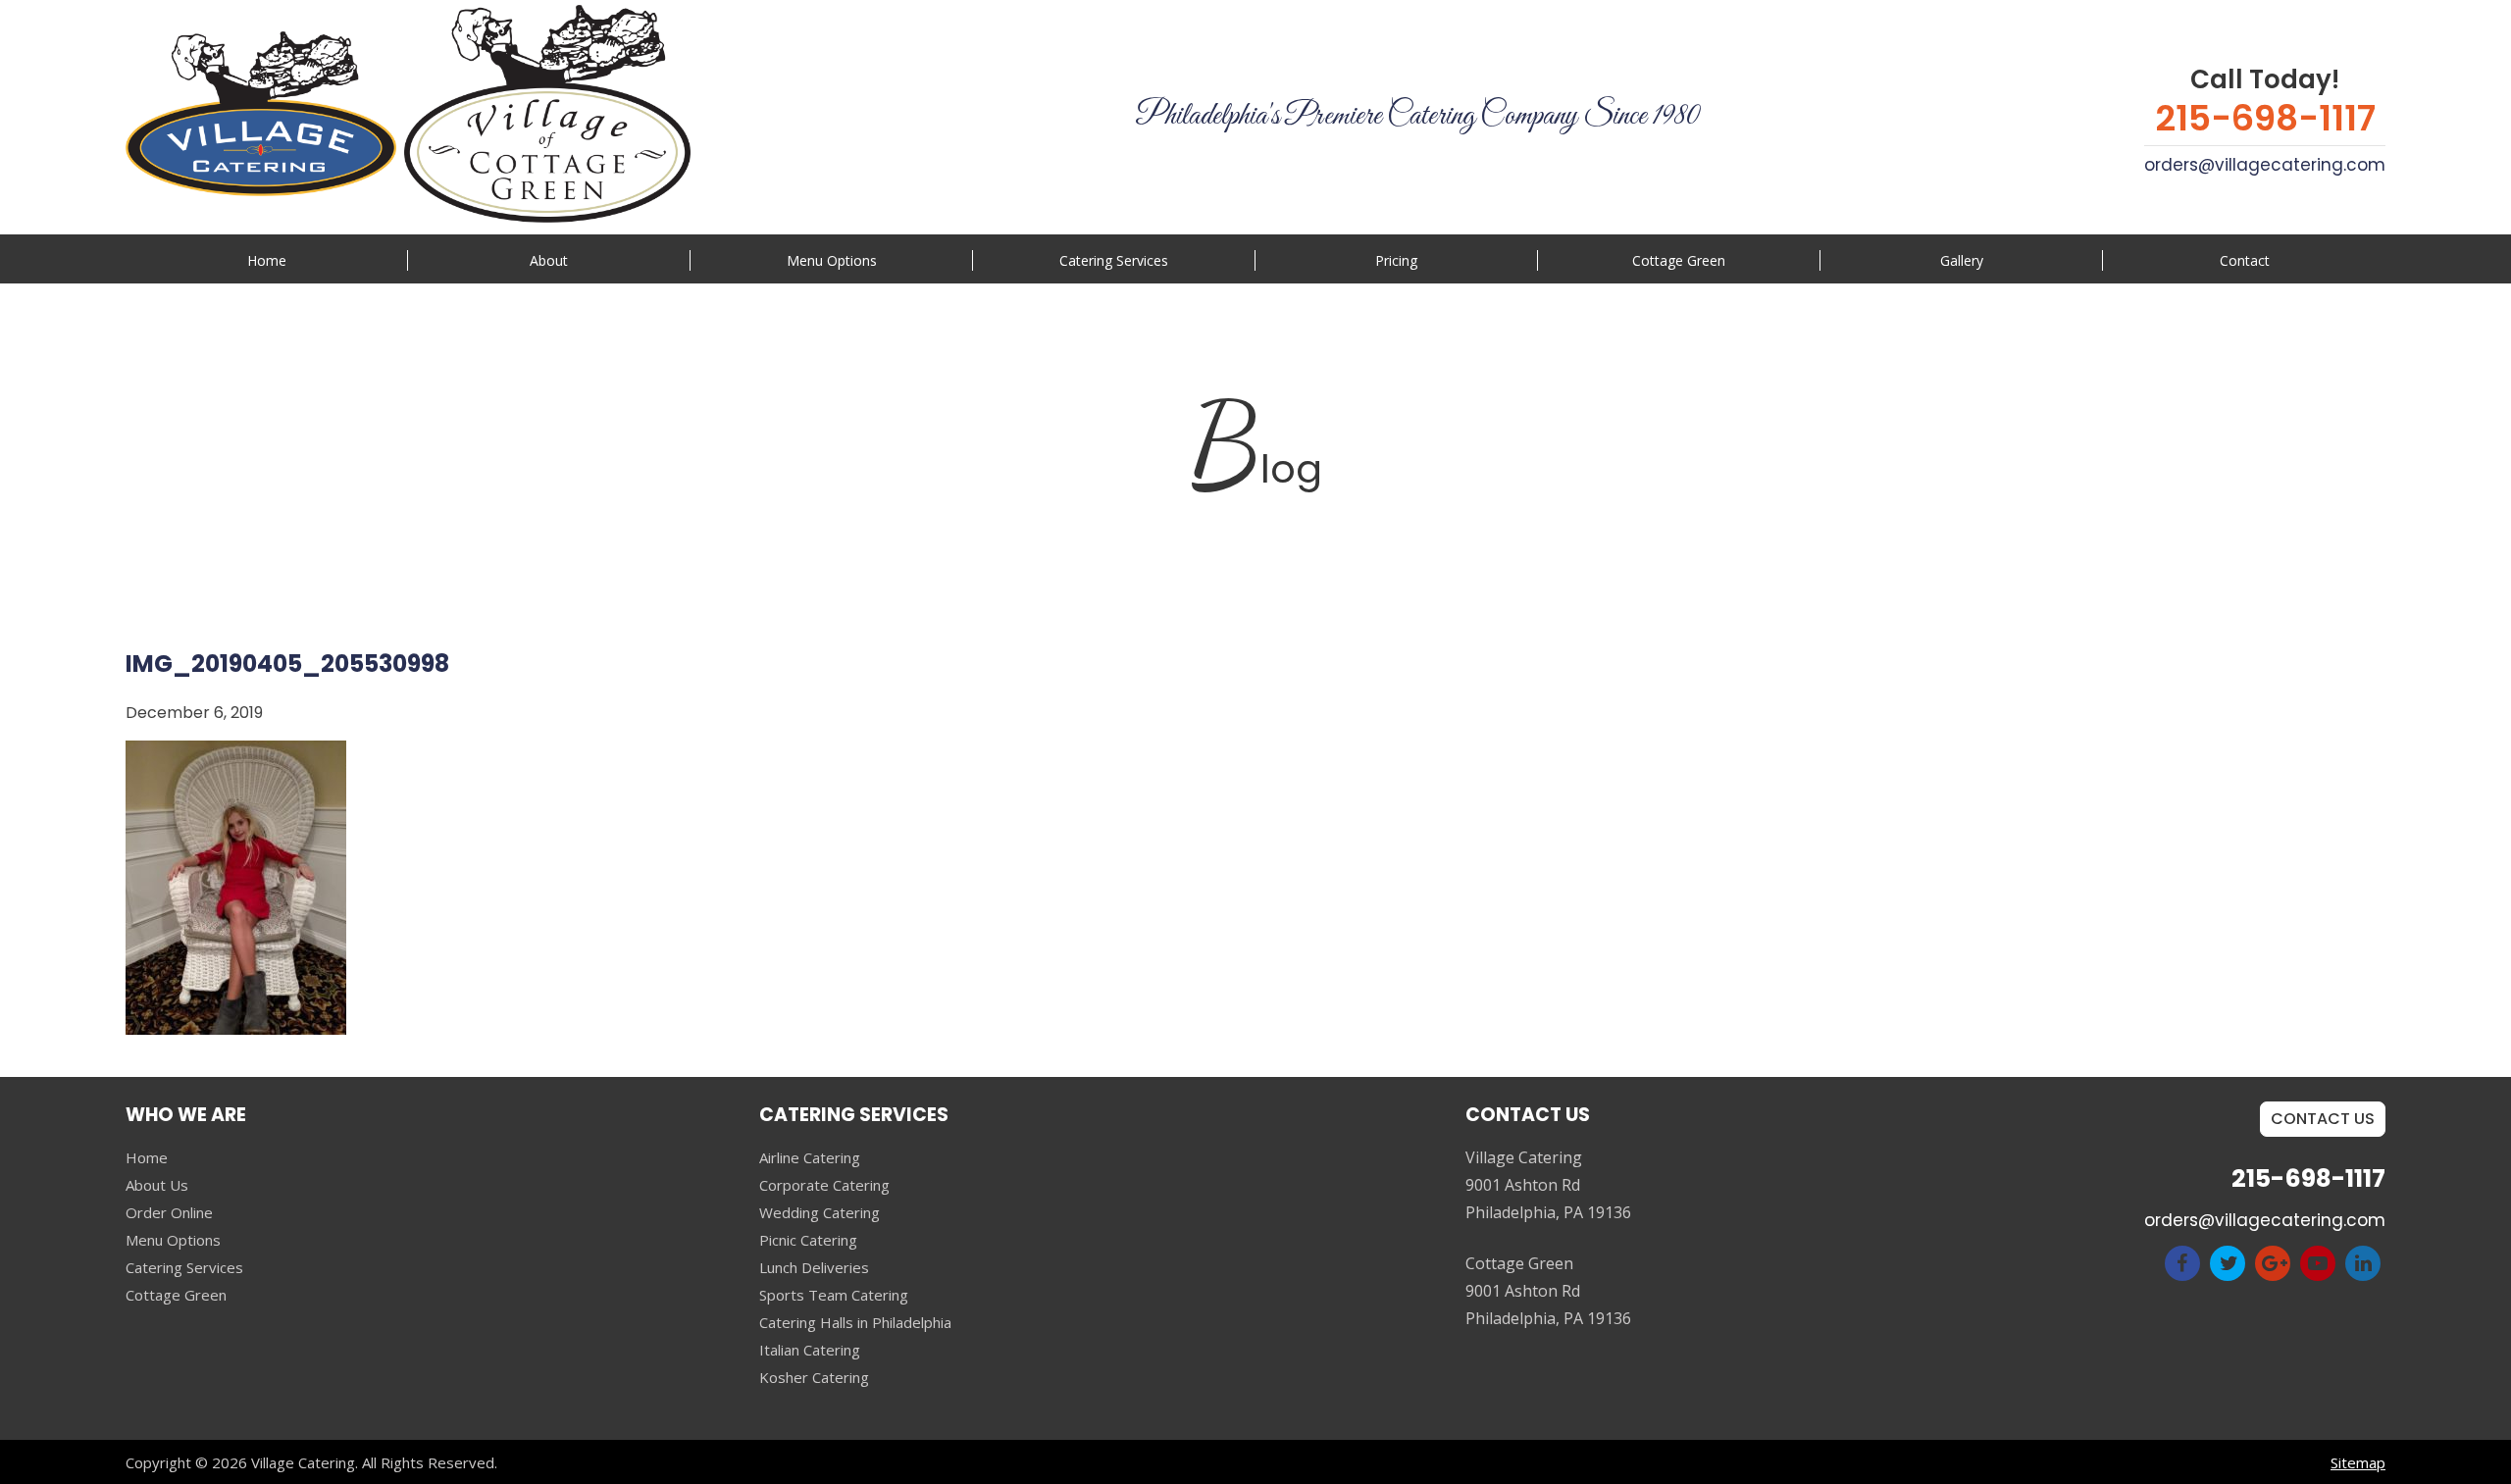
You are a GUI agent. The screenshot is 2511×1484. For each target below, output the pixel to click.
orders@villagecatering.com (2265, 165)
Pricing (1396, 260)
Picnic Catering (808, 1240)
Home (267, 260)
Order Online (169, 1212)
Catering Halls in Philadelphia (855, 1322)
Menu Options (832, 260)
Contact (2245, 260)
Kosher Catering (814, 1377)
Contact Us (2323, 1119)
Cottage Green (1679, 260)
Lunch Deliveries (814, 1267)
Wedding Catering (820, 1212)
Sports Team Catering (834, 1295)
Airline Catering (810, 1157)
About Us (157, 1185)
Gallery (1962, 260)
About (549, 260)
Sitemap (2358, 1462)
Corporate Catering (824, 1185)
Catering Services (184, 1267)
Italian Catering (810, 1350)
